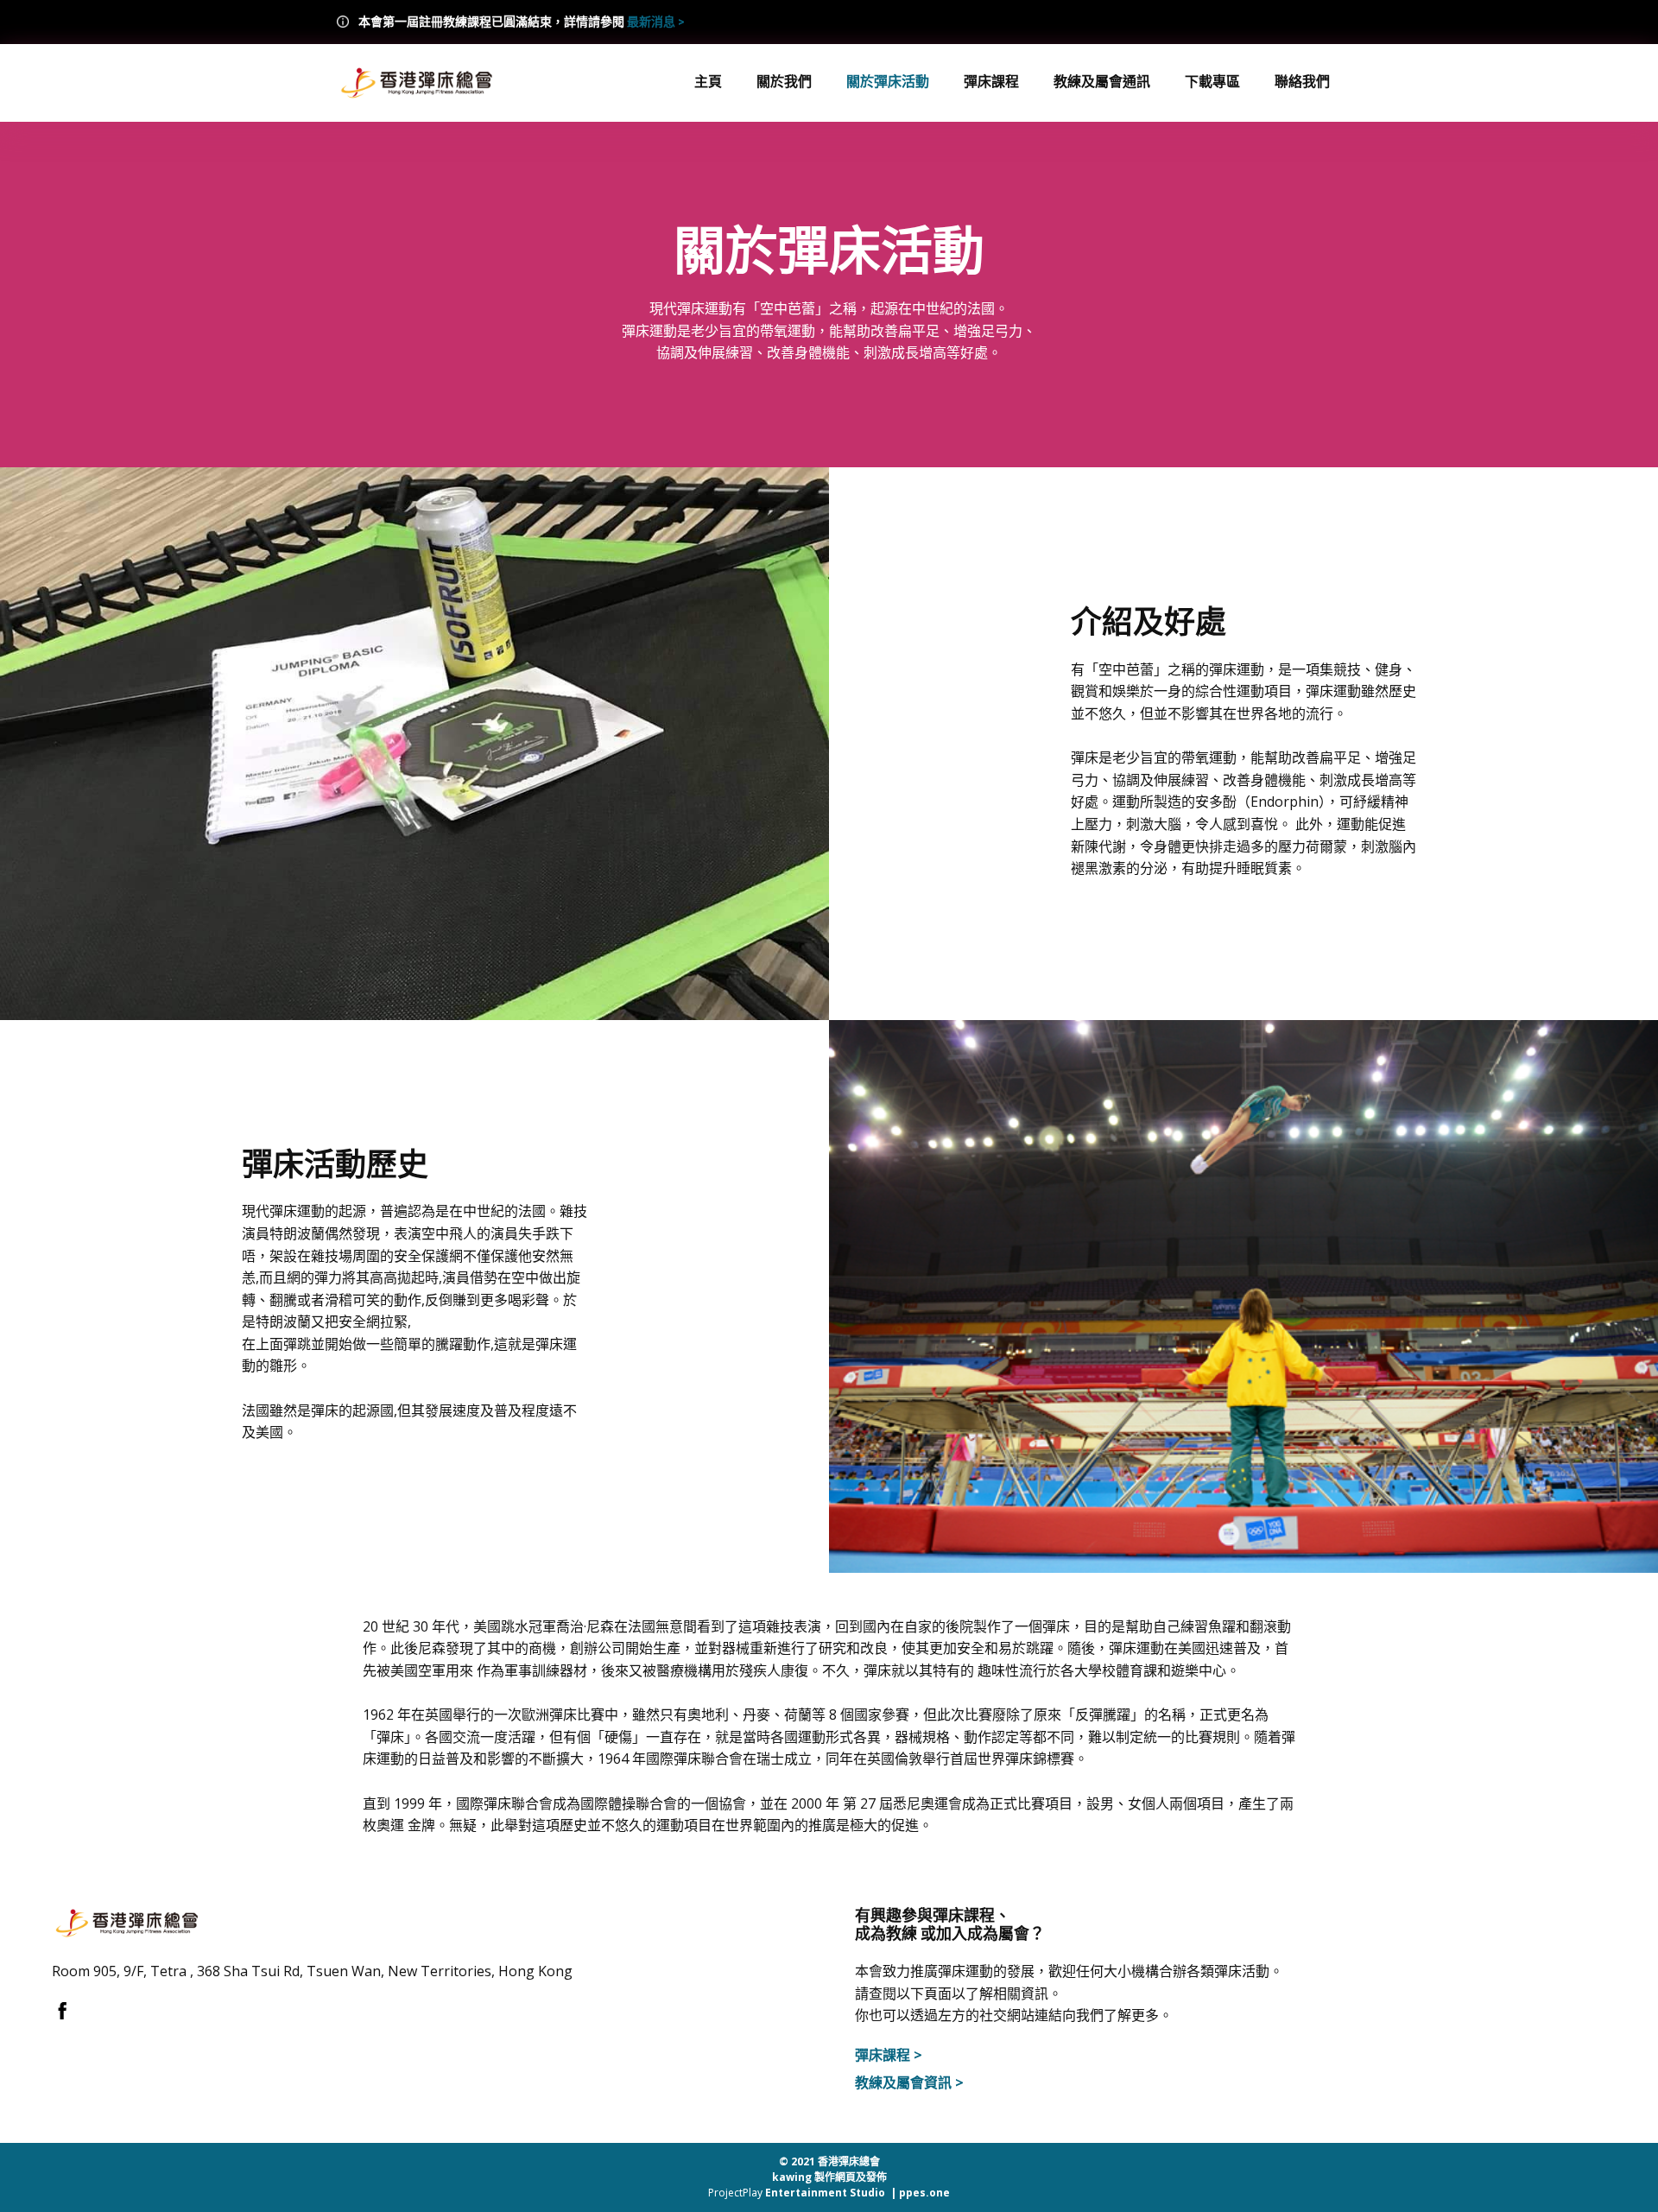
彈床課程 (991, 81)
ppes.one (924, 2193)
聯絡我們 (1302, 81)
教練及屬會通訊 (1102, 81)
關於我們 (784, 81)
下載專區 (1212, 81)
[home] (417, 83)
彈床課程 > (889, 2055)
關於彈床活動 (888, 81)
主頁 (708, 81)
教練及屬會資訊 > (909, 2082)
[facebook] (63, 2010)
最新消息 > (656, 22)
